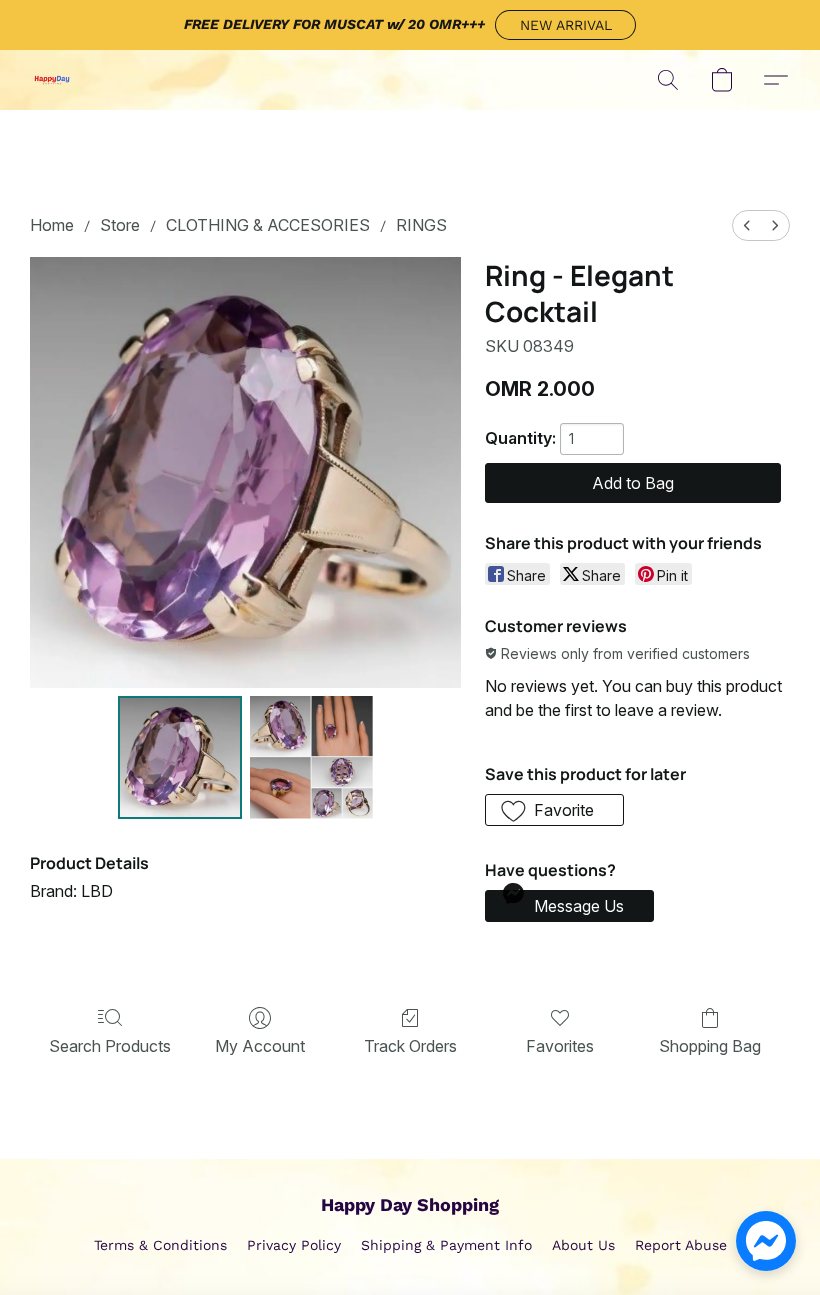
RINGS (421, 225)
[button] (565, 25)
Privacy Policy (294, 1245)
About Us (583, 1245)
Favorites (560, 1046)
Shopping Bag (710, 1046)
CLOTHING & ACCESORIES (268, 225)
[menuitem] (747, 225)
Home (52, 225)
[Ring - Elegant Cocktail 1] (312, 758)
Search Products (110, 1046)
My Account (260, 1046)
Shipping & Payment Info (446, 1245)
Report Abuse (681, 1245)
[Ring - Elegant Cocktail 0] (180, 758)
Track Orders (410, 1046)
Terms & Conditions (160, 1245)
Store (120, 225)
